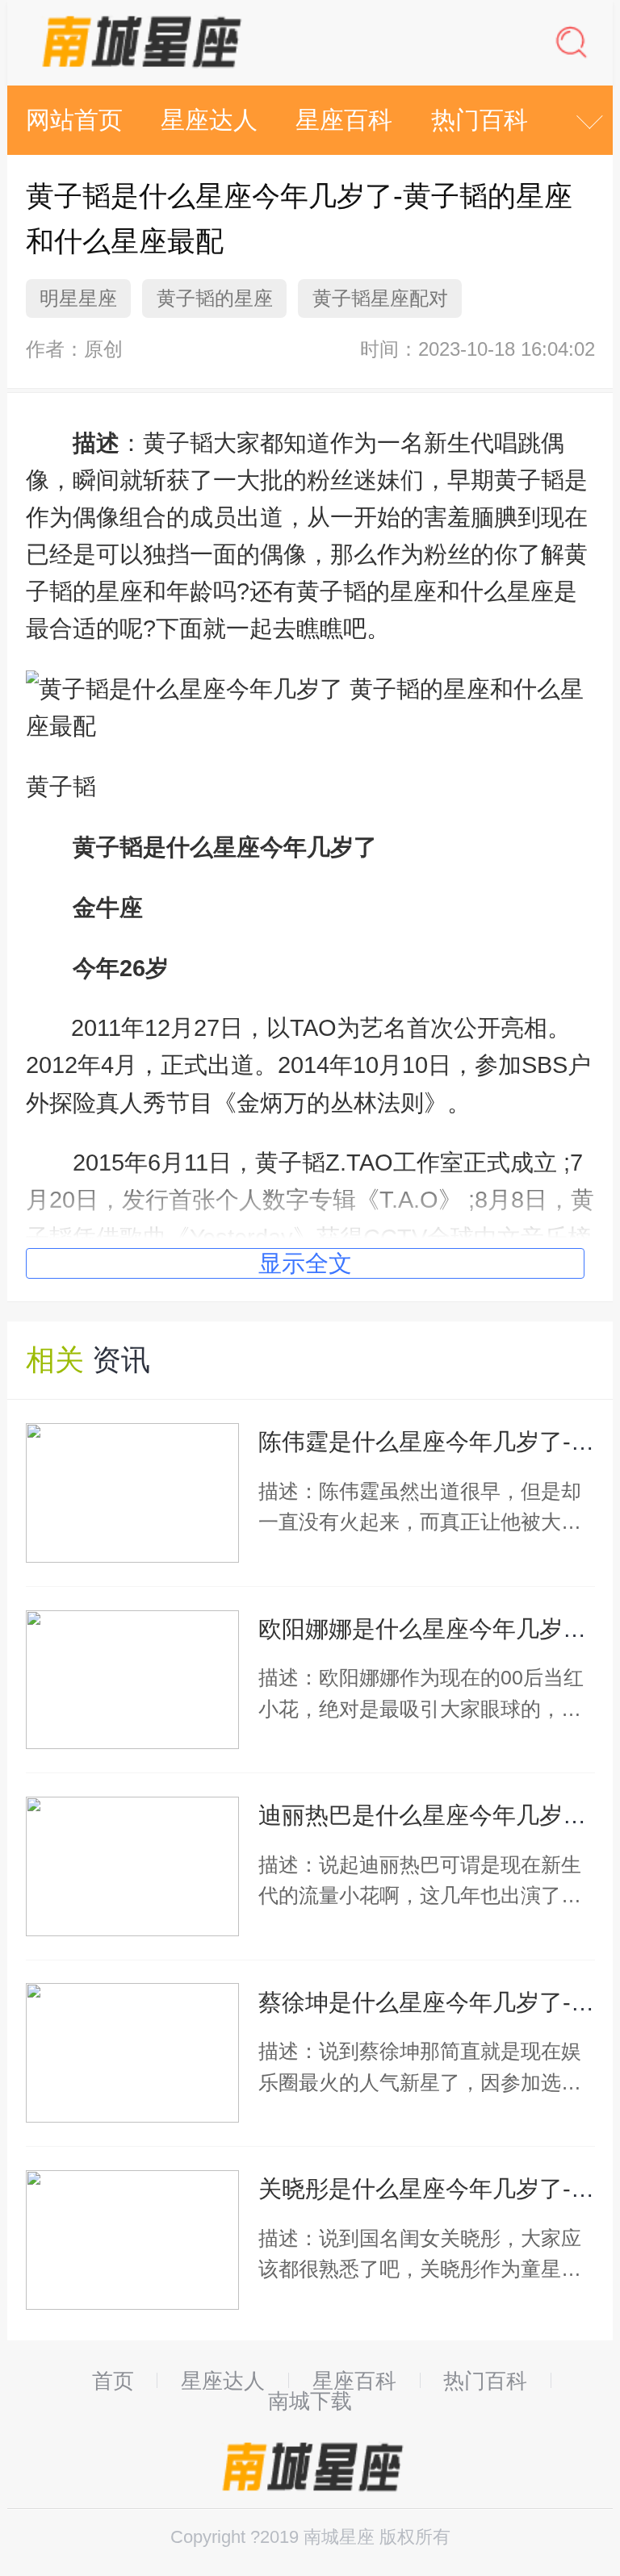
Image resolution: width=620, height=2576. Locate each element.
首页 (113, 2381)
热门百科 (480, 120)
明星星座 (78, 298)
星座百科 (344, 120)
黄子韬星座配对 (380, 298)
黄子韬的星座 (215, 298)
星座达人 (209, 120)
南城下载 (310, 2401)
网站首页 (74, 120)
